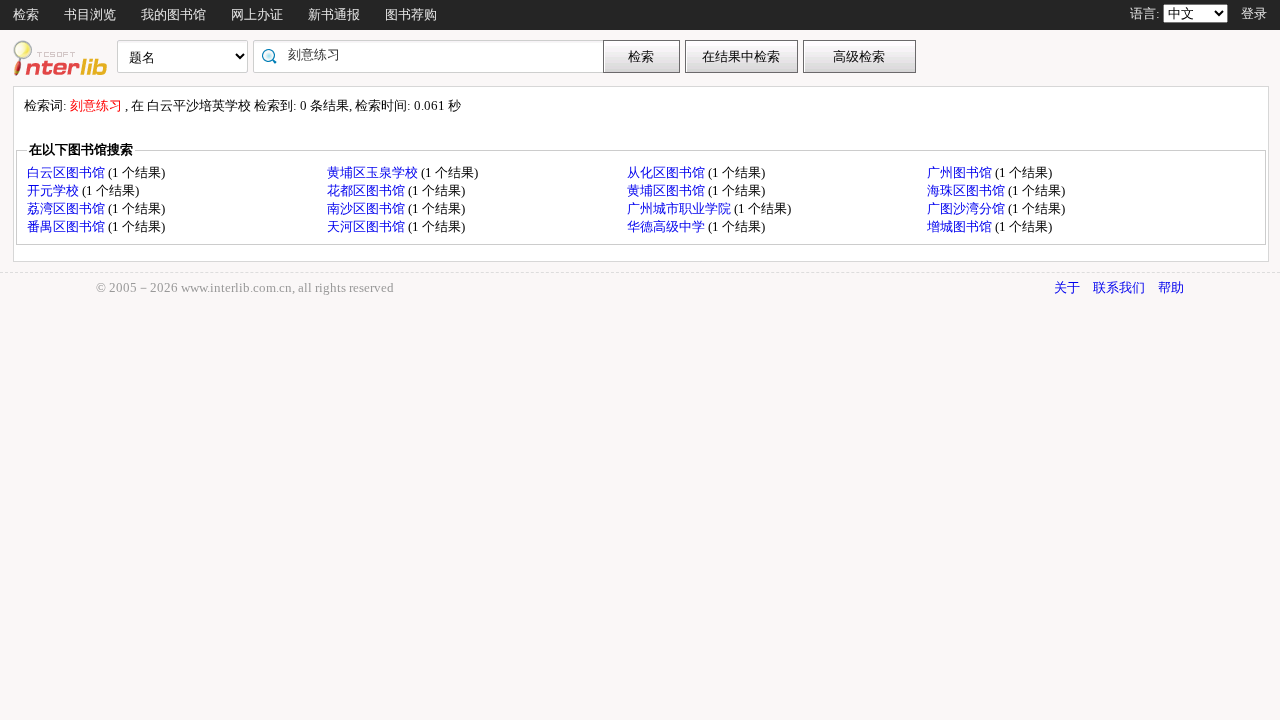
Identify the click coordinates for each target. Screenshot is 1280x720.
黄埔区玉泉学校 (374, 172)
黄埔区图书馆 (667, 190)
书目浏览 (90, 14)
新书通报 (334, 14)
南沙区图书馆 (367, 208)
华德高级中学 (667, 226)
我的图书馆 (173, 14)
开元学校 (54, 190)
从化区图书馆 (667, 172)
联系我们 (1119, 287)
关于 (1067, 287)
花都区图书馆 (367, 190)
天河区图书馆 (367, 226)
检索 (26, 14)
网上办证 (257, 14)
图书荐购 (411, 14)
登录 (1254, 13)
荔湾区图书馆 (67, 208)
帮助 (1171, 287)
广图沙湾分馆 (967, 208)
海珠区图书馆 (967, 190)
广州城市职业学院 (680, 208)
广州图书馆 (961, 172)
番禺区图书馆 (67, 226)
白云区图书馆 (67, 172)
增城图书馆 (961, 226)
